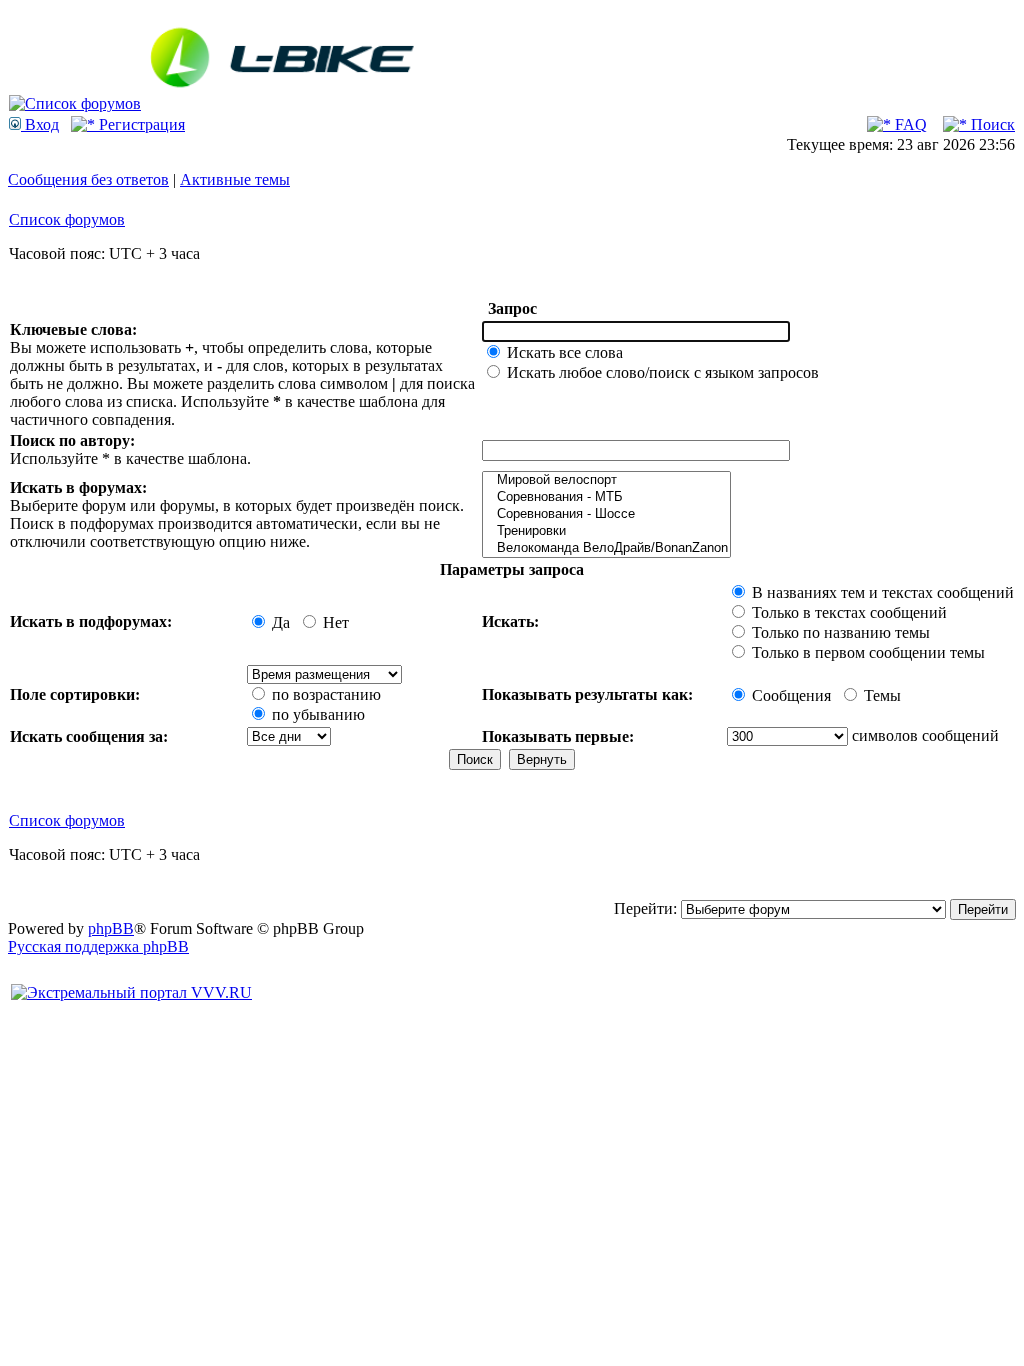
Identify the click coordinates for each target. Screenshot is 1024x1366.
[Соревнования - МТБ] (606, 497)
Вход (40, 124)
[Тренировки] (606, 531)
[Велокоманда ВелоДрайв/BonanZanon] (606, 548)
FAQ (909, 124)
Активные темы (235, 179)
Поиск (991, 124)
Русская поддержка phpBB (98, 946)
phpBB (111, 928)
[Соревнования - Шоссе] (606, 514)
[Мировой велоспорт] (606, 480)
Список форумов (67, 219)
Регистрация (140, 124)
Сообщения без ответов (88, 179)
